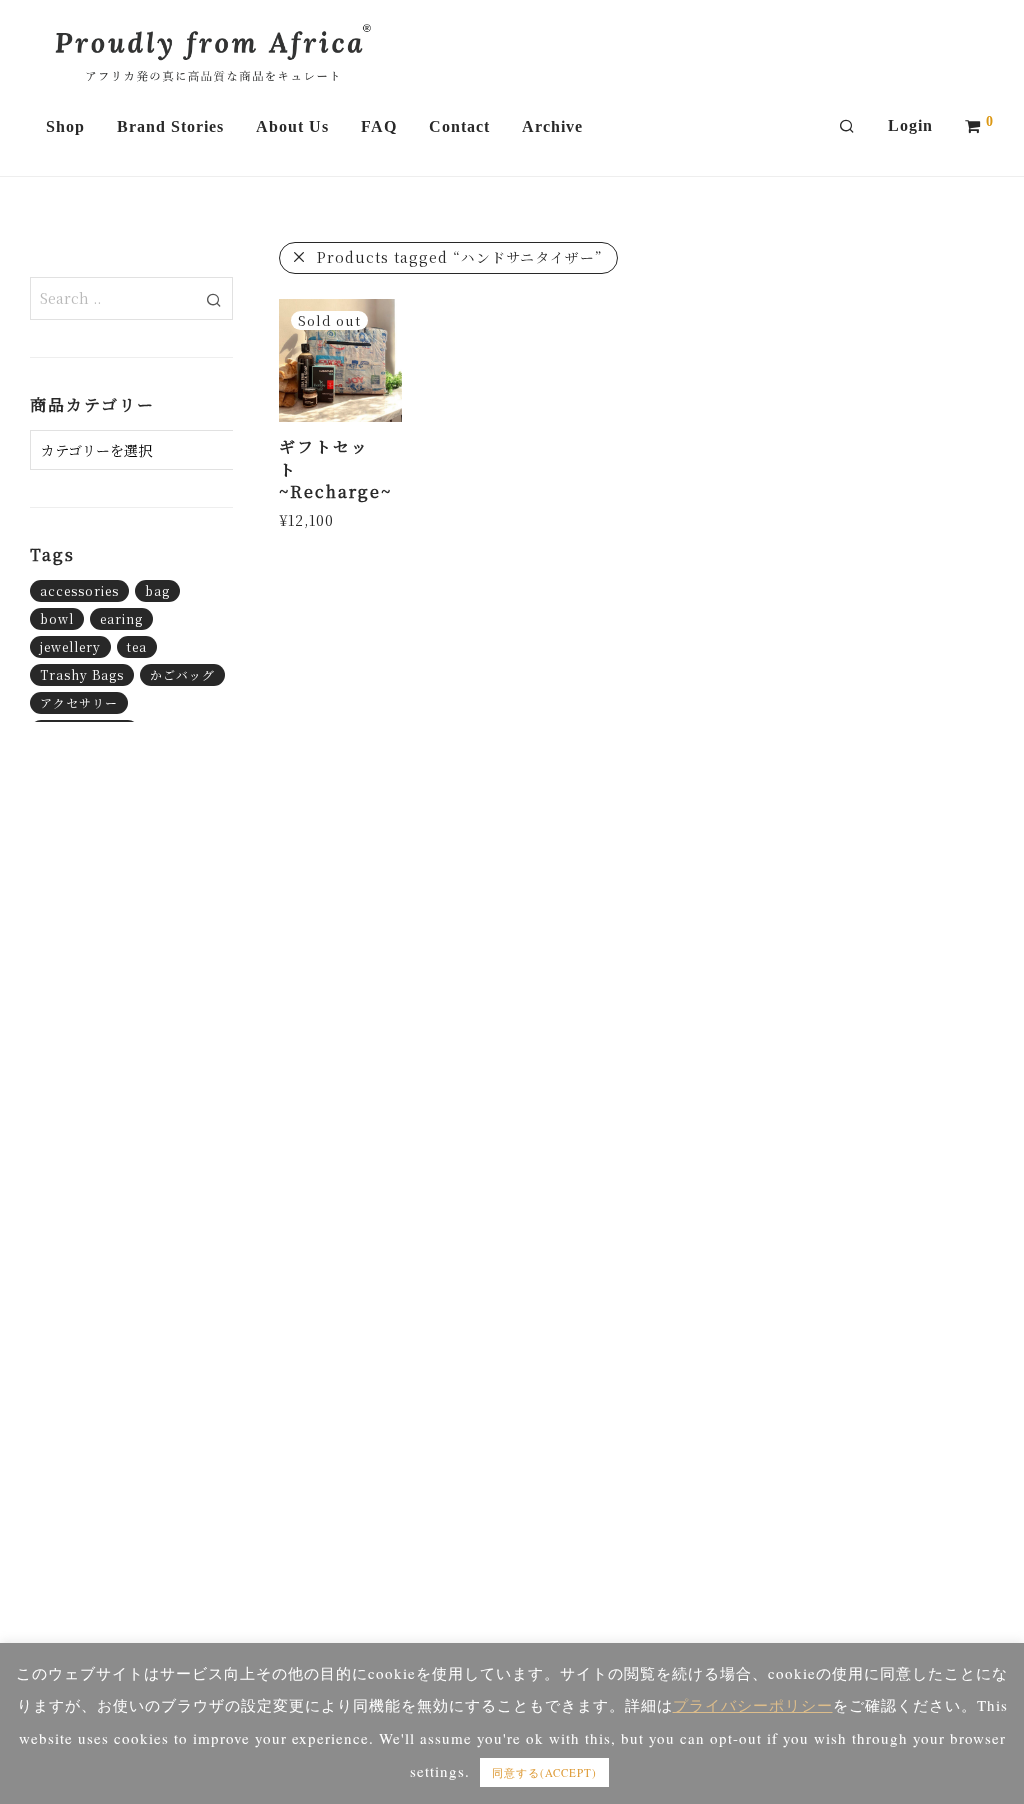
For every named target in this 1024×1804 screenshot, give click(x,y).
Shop (65, 126)
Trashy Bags (82, 674)
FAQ (379, 126)
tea (137, 646)
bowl (57, 618)
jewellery (70, 646)
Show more (314, 519)
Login (910, 125)
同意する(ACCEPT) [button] (544, 1772)
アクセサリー (79, 702)
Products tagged (460, 257)
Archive (552, 126)
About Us (292, 126)
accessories (79, 590)
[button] (214, 298)
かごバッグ (182, 674)
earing (121, 618)
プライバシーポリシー (753, 1705)
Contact (459, 126)
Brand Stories (170, 126)
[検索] (847, 127)
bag (157, 590)
